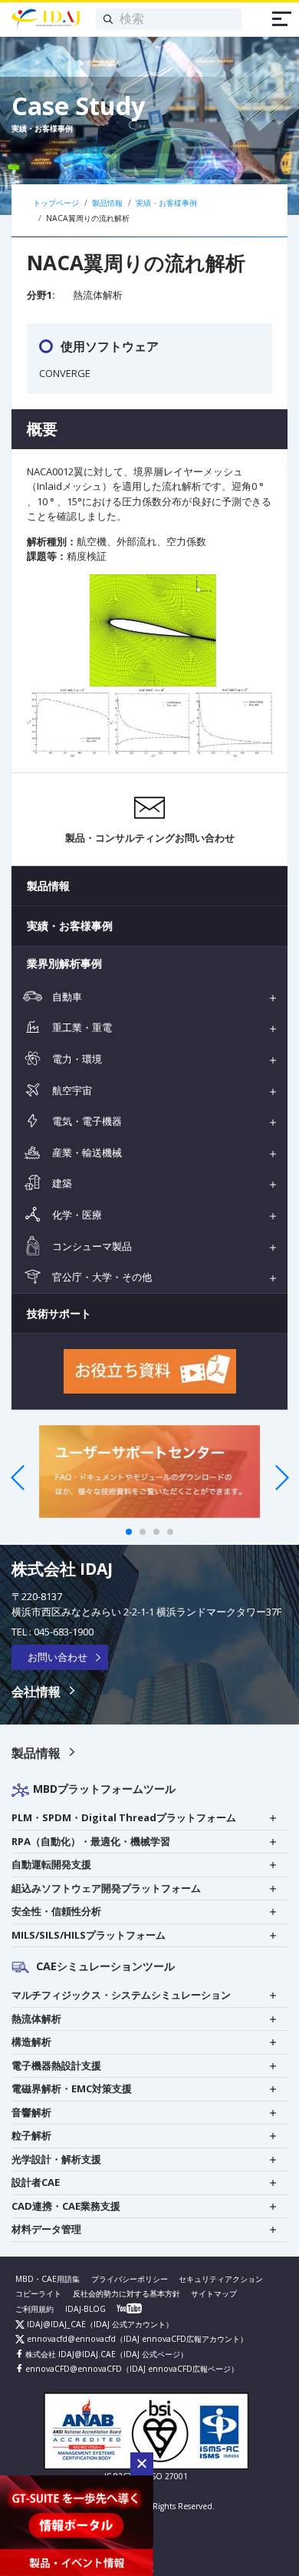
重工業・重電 (81, 1027)
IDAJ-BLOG (85, 2309)
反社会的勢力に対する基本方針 (127, 2293)
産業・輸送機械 (86, 1152)
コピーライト (38, 2293)
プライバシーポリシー (130, 2279)
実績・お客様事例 (70, 926)
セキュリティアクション (221, 2279)
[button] (142, 2464)
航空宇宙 (71, 1090)
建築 (61, 1183)
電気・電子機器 (86, 1121)
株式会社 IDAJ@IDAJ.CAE (69, 2354)
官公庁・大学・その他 (101, 1277)
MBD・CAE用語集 (48, 2279)
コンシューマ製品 (91, 1246)
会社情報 (36, 1691)
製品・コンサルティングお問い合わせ (150, 838)
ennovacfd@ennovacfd (70, 2339)
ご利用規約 (34, 2309)
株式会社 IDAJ (62, 1569)
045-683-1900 (64, 1632)
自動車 (66, 997)
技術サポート (59, 1313)
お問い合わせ (58, 1657)
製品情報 (48, 886)
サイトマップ (214, 2293)
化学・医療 (76, 1215)
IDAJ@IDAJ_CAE (55, 2324)
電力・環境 (76, 1059)
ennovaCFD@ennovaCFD (72, 2369)
